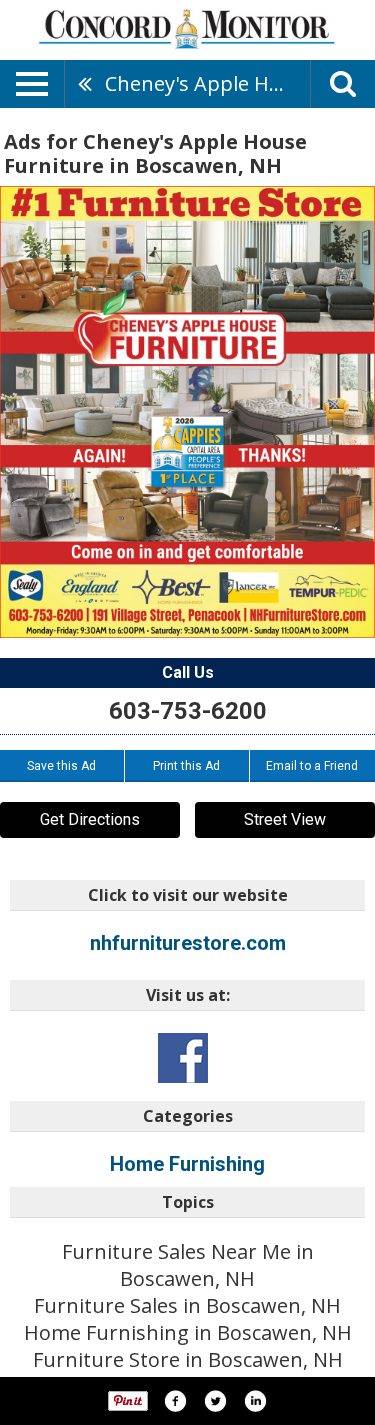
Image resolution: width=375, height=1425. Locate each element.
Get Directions (90, 819)
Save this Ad (61, 766)
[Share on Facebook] (175, 1401)
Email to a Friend (312, 766)
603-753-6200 (188, 711)
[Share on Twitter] (215, 1401)
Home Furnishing (187, 1164)
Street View (285, 819)
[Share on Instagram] (255, 1401)
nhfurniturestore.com (188, 943)
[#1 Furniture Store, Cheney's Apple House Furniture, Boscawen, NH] (187, 412)
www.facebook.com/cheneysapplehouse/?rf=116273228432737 (183, 1058)
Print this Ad (186, 766)
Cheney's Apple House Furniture (207, 83)
